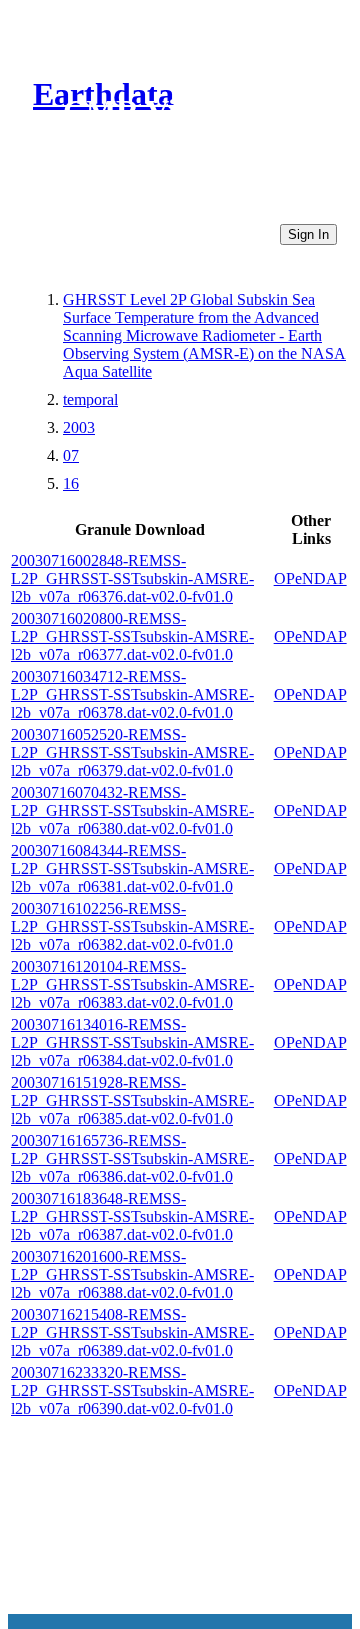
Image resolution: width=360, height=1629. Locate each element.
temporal (90, 399)
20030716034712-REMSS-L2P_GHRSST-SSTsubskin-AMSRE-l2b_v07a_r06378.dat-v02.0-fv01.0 (132, 694)
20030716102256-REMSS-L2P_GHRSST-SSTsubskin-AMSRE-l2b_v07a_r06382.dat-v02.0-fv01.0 (132, 926)
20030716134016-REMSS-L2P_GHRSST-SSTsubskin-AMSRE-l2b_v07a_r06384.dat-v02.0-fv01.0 (132, 1042)
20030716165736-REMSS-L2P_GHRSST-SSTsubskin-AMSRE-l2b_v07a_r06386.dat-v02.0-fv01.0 (132, 1158)
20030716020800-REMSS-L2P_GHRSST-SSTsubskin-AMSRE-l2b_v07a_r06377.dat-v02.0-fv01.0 (132, 636)
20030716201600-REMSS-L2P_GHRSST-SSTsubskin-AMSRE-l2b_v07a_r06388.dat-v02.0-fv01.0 (132, 1274)
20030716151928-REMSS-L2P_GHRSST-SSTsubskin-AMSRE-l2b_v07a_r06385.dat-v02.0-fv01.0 (132, 1100)
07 (71, 455)
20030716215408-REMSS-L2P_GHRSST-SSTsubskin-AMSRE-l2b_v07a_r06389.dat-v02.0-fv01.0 (132, 1332)
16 (71, 483)
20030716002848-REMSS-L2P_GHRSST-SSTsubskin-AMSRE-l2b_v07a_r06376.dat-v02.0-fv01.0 (132, 578)
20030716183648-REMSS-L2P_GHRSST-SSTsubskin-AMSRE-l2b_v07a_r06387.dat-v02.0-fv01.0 (132, 1216)
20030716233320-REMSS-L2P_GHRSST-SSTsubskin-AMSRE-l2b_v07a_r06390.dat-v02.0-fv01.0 (132, 1390)
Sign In (308, 234)
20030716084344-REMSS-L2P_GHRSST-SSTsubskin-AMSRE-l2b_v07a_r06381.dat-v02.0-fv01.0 (132, 868)
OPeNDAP (310, 578)
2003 (79, 427)
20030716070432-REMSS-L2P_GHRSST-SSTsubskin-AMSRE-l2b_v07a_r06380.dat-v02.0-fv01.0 (132, 810)
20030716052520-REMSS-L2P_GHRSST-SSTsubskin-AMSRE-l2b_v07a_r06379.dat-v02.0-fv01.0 (132, 752)
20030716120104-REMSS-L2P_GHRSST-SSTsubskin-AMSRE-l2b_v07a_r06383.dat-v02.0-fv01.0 (132, 984)
